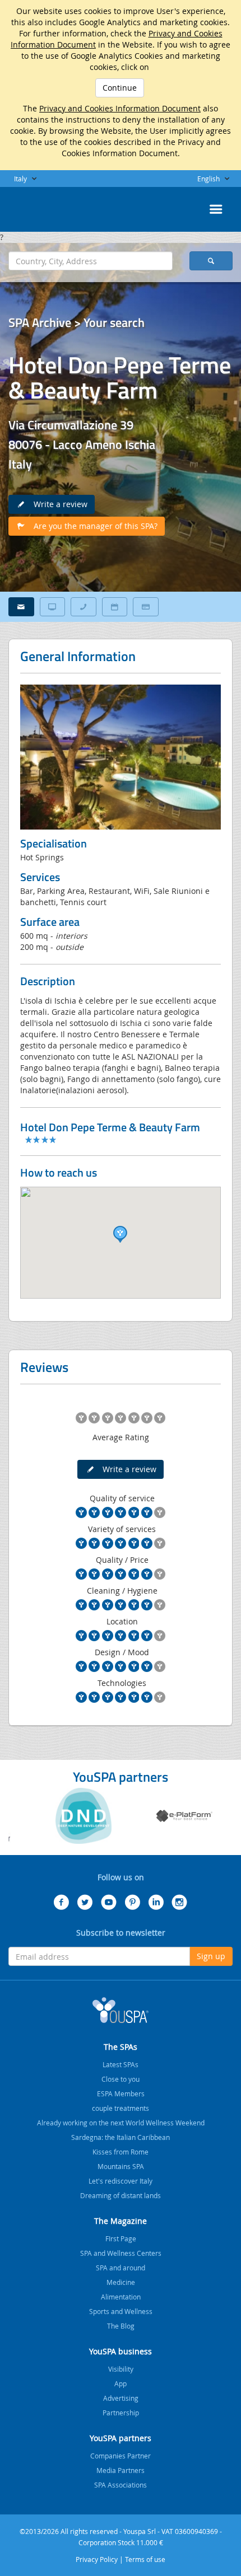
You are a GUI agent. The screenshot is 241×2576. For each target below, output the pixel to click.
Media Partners (121, 2470)
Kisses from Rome (121, 2152)
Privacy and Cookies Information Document (120, 108)
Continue (120, 88)
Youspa (121, 2010)
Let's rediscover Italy (121, 2181)
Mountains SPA (121, 2166)
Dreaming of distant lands (121, 2195)
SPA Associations (121, 2485)
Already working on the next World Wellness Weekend (121, 2123)
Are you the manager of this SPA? (92, 526)
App (121, 2383)
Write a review (57, 504)
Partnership (121, 2413)
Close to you (121, 2079)
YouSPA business (121, 2351)
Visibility (121, 2369)
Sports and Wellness (121, 2311)
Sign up (211, 1956)
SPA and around (121, 2268)
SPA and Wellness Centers (121, 2253)
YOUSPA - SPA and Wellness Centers (36, 206)
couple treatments (121, 2108)
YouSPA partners (121, 2438)
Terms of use (145, 2559)
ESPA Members (121, 2093)
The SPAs (121, 2047)
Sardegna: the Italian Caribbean (121, 2137)
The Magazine (121, 2221)
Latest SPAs (121, 2064)
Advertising (121, 2398)
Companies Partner (121, 2456)
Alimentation (121, 2297)
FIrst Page (121, 2238)
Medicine (121, 2282)
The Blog (121, 2326)
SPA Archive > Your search (77, 322)
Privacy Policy (97, 2559)
